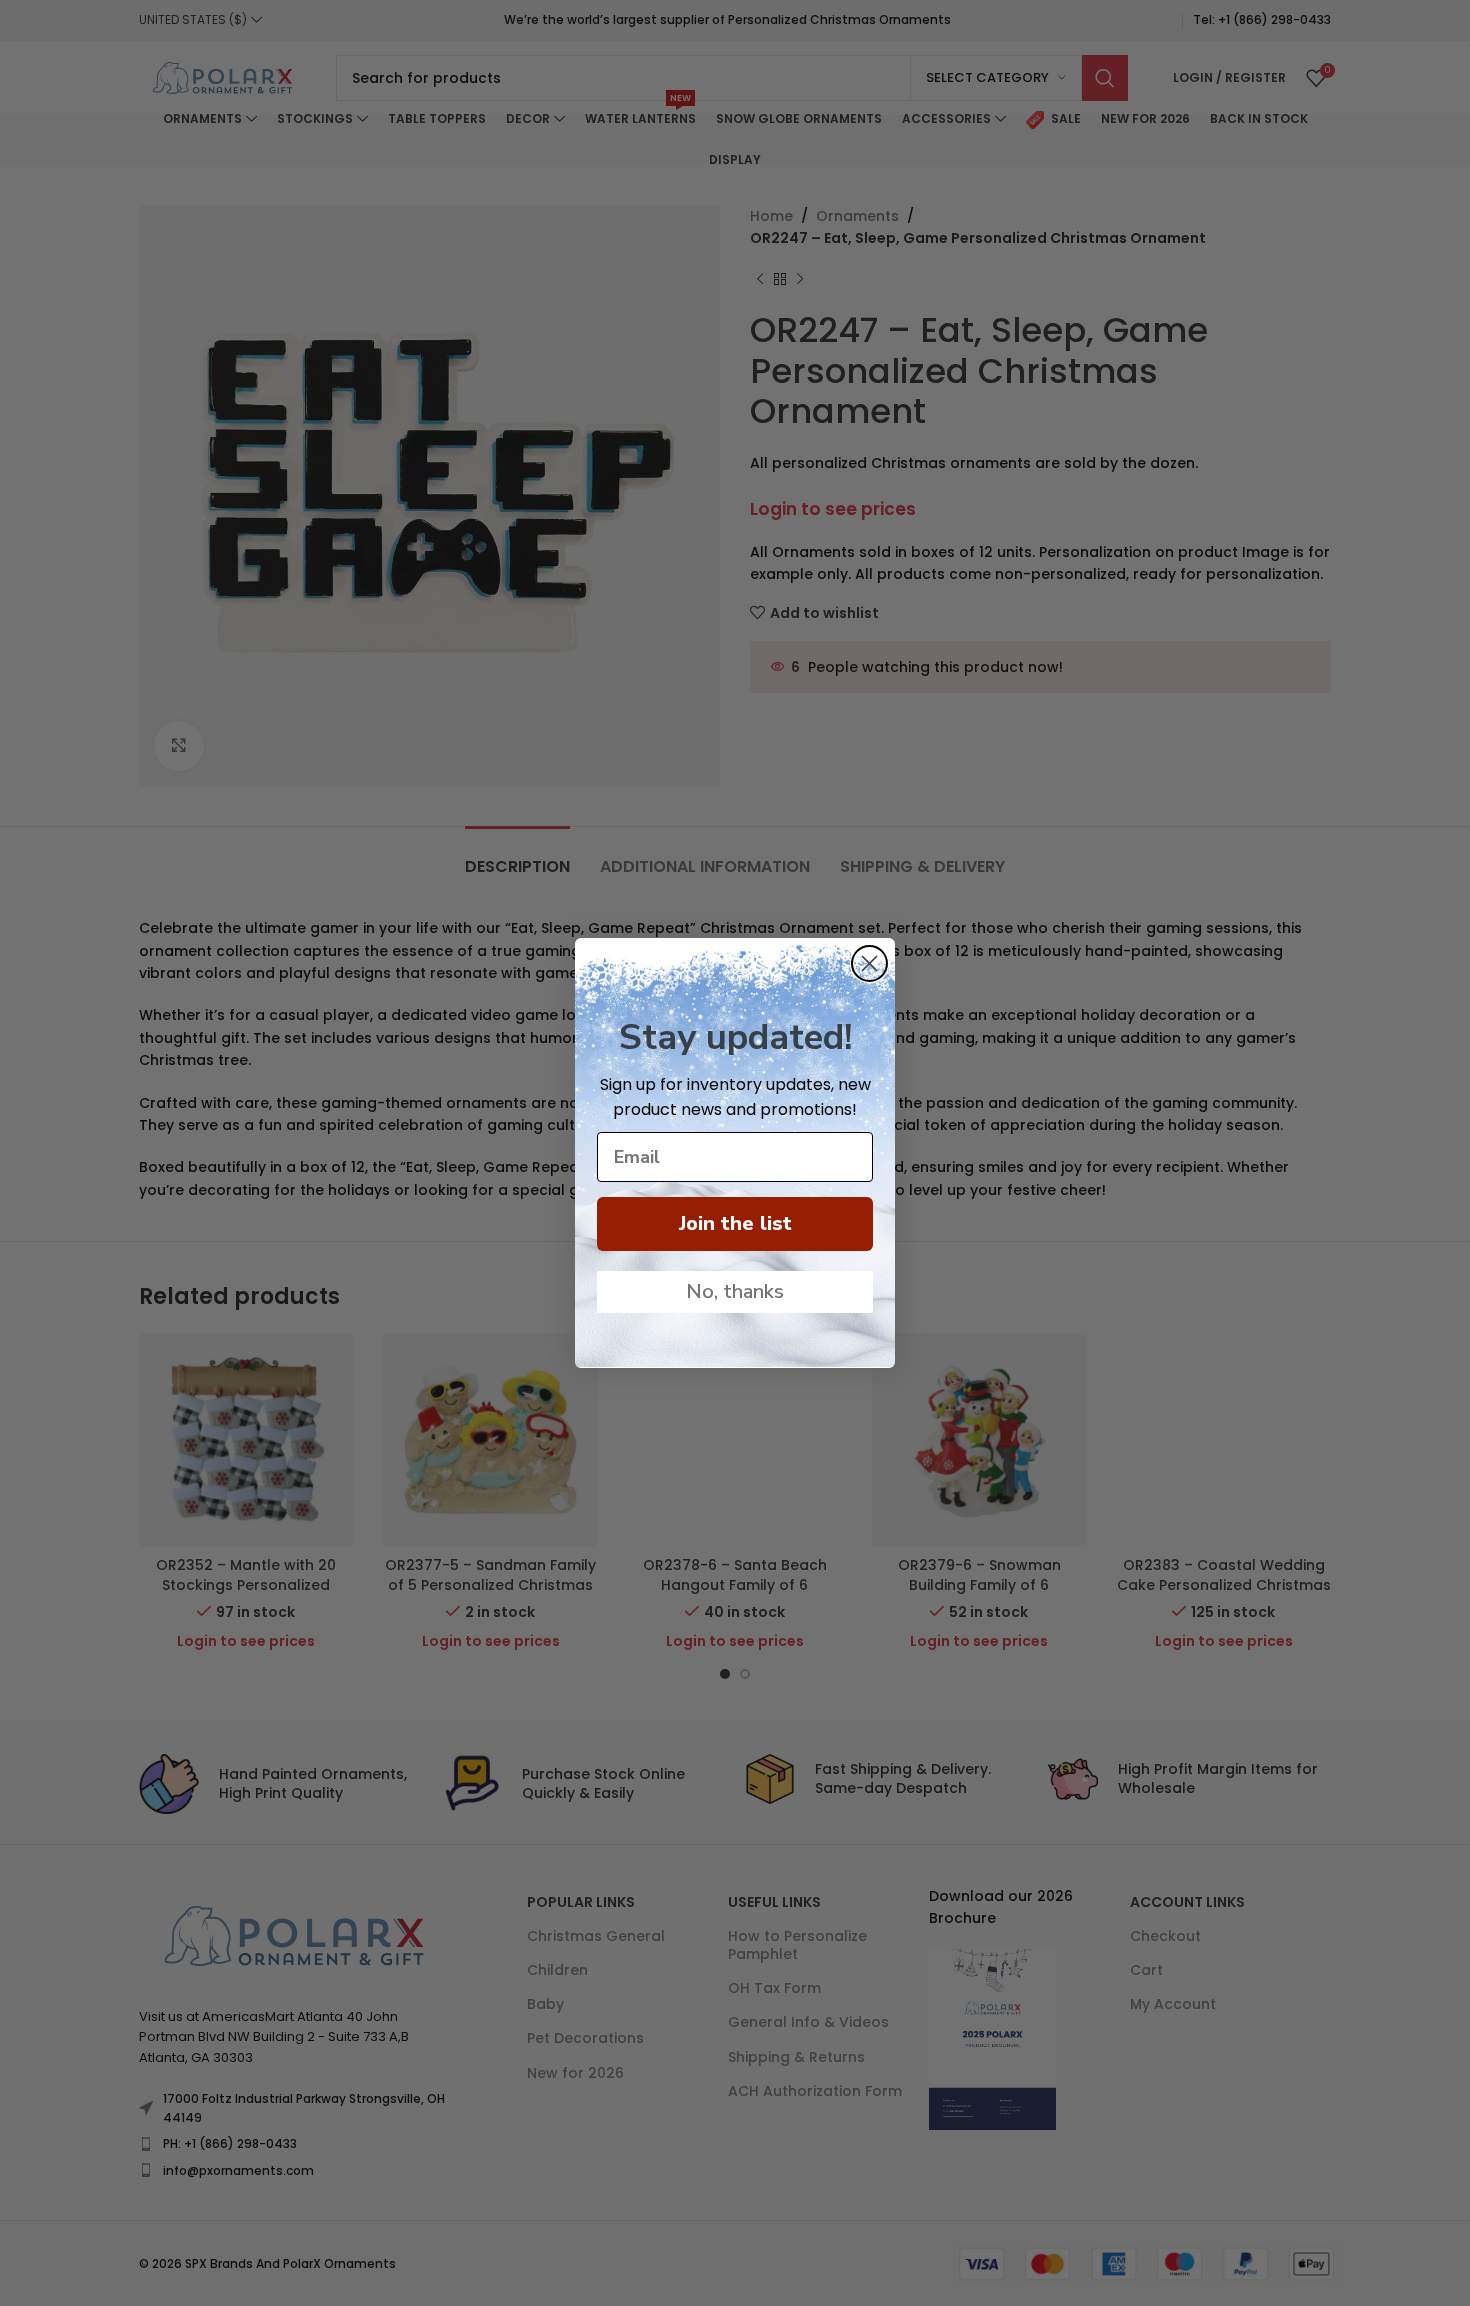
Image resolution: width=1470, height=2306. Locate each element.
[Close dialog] (869, 963)
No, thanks (735, 1291)
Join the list (735, 1223)
